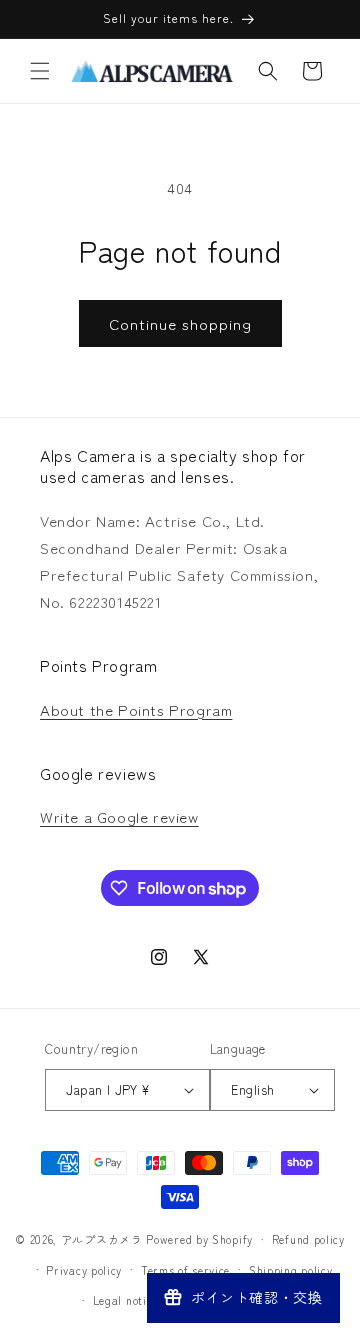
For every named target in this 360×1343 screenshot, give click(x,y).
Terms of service (185, 1270)
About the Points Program (136, 709)
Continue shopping (180, 323)
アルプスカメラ (102, 1239)
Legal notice (125, 1300)
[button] (40, 71)
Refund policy (308, 1239)
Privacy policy (84, 1270)
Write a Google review (119, 816)
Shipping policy (291, 1270)
